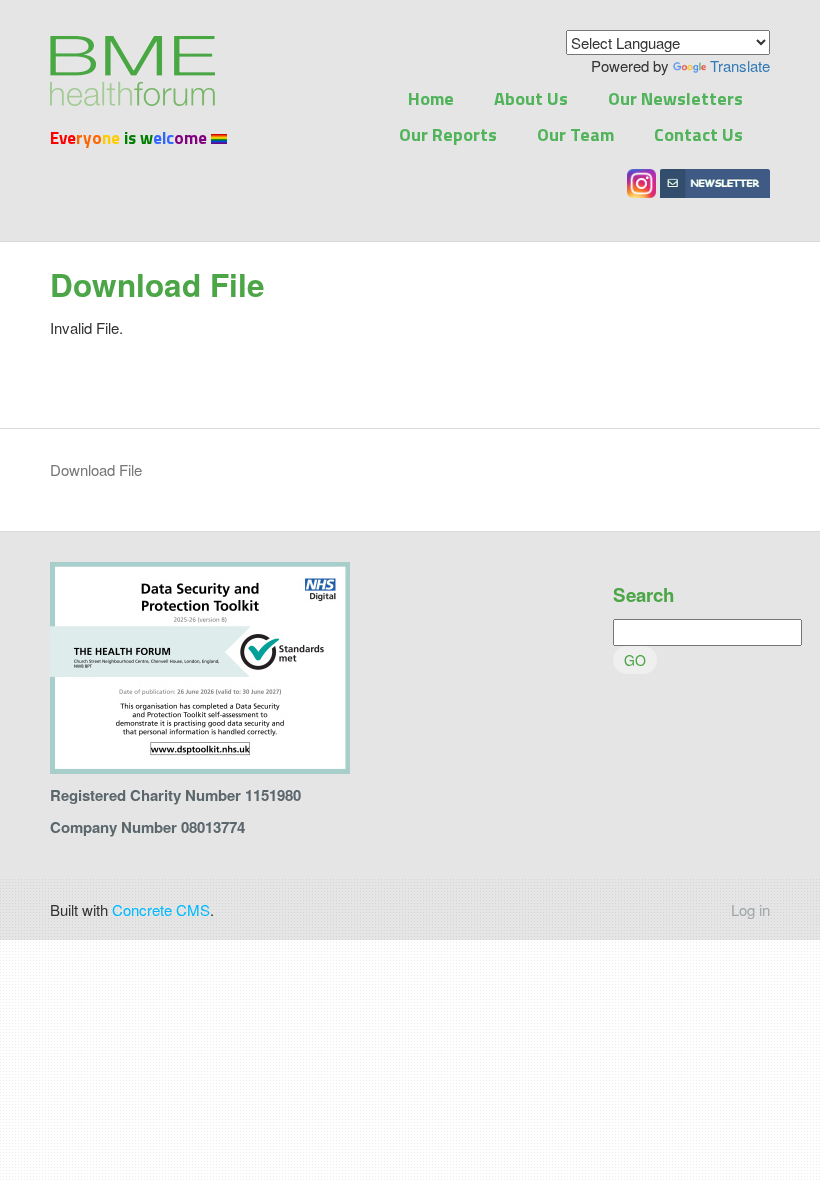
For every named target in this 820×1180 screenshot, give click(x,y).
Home (431, 98)
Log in (750, 909)
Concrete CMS (161, 909)
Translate (740, 65)
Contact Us (698, 134)
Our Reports (448, 134)
